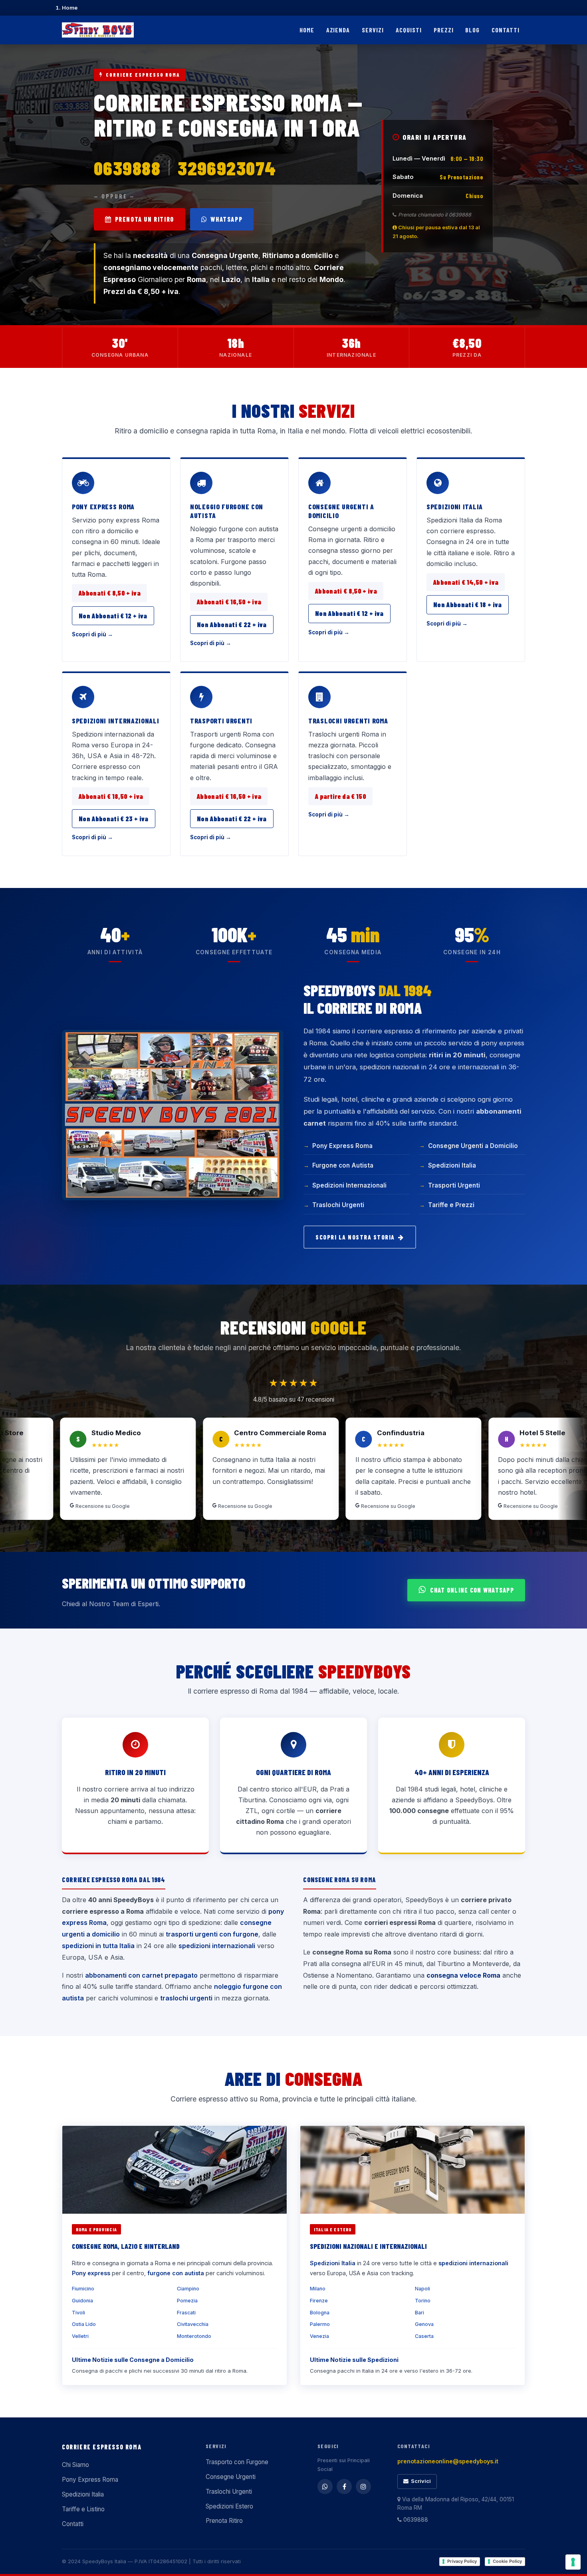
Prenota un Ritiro (145, 219)
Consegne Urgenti (231, 2477)
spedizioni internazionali (217, 1946)
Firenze (319, 2301)
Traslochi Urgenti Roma (348, 721)
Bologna (320, 2313)
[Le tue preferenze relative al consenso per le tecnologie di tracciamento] (573, 2562)
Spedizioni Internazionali (116, 721)
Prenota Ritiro (224, 2521)
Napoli (422, 2289)
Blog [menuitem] (472, 30)
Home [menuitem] (307, 30)
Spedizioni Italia (455, 506)
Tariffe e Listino (83, 2509)
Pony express (91, 2273)
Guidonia (82, 2301)
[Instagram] (363, 2487)
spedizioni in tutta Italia (98, 1946)
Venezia (319, 2336)
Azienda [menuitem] (338, 30)
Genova (424, 2324)
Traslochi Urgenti (338, 1205)
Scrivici (421, 2481)
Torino (423, 2301)
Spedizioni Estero (229, 2506)
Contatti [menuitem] (506, 30)
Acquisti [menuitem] (409, 30)
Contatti (73, 2524)
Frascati (186, 2313)
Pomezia (187, 2301)
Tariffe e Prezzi (451, 1205)
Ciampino (188, 2289)
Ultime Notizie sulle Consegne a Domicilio (133, 2360)
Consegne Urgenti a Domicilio (341, 511)
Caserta (424, 2336)
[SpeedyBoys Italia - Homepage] (98, 30)
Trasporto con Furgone (237, 2462)
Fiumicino (83, 2289)
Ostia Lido (84, 2324)
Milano (318, 2289)
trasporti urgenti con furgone (212, 1934)
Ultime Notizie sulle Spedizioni (354, 2360)
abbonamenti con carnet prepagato (141, 1975)
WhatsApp (226, 219)
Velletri (80, 2336)
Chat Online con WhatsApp (472, 1590)
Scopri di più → (92, 634)
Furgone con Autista (343, 1165)
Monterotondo (194, 2336)
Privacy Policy (462, 2561)
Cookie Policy (507, 2561)
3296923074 (227, 168)
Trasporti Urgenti (221, 721)
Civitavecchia (193, 2324)
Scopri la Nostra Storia (355, 1237)
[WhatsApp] (325, 2487)
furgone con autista (176, 2273)
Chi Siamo (75, 2465)
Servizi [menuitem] (373, 30)
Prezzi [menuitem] (444, 30)
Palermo (320, 2324)
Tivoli (78, 2313)
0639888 (127, 168)
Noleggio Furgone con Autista (227, 511)
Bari (419, 2313)
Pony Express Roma (103, 506)
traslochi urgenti (186, 1998)
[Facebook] (344, 2487)
